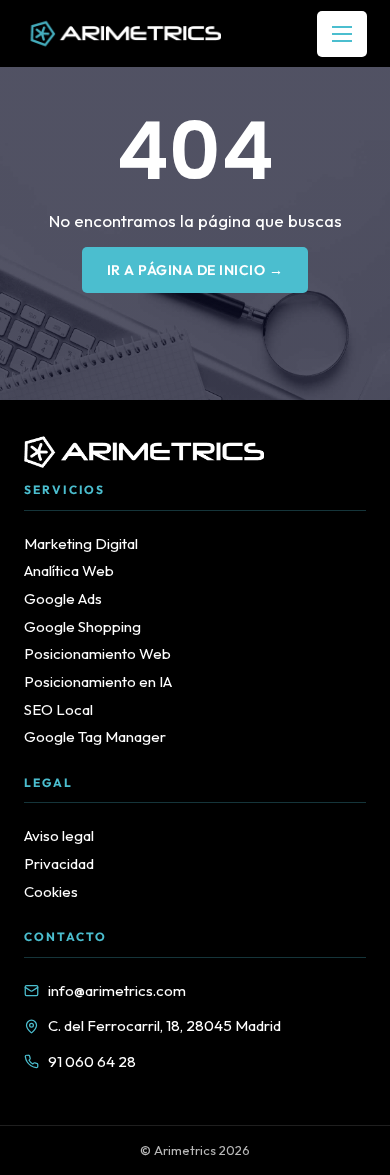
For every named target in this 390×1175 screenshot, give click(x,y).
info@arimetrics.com (117, 990)
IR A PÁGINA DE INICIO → (195, 270)
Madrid (258, 1025)
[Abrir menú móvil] (342, 34)
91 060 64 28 (92, 1061)
